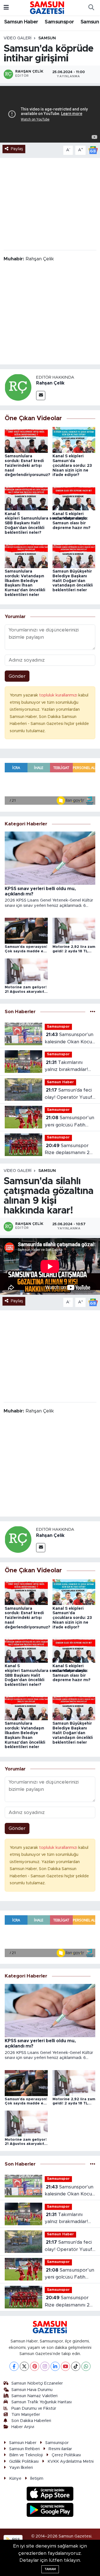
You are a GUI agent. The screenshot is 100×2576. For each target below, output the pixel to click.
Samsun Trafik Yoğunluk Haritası (42, 2402)
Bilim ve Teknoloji (26, 2455)
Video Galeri (17, 38)
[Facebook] (14, 2366)
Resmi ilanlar (60, 2449)
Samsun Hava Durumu (32, 2390)
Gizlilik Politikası (24, 2461)
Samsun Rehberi (24, 2449)
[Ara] (91, 8)
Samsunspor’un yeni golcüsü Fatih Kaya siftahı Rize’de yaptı (69, 1122)
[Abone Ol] (93, 150)
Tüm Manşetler (26, 2415)
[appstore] (50, 2494)
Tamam (50, 2569)
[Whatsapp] (86, 2366)
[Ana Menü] (6, 8)
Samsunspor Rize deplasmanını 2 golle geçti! (67, 1150)
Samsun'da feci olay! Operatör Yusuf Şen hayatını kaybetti (69, 1094)
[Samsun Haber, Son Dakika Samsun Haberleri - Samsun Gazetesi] (47, 8)
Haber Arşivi (23, 2427)
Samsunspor (59, 22)
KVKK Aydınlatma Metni (71, 2461)
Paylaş (17, 149)
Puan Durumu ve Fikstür (34, 2408)
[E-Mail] (41, 396)
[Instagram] (45, 2366)
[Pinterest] (35, 2366)
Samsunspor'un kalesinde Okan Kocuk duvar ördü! (70, 1039)
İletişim (37, 2478)
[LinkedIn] (55, 2366)
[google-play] (50, 2511)
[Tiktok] (76, 2366)
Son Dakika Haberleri (31, 2421)
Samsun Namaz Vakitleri (34, 2396)
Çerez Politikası (66, 2455)
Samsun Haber (21, 22)
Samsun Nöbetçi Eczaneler (37, 2383)
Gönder (17, 676)
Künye (15, 2478)
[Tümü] (93, 1012)
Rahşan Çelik (50, 383)
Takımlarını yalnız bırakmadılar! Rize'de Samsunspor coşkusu (67, 1067)
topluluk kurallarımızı (59, 695)
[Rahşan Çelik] (18, 387)
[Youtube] (65, 2366)
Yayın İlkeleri (21, 2468)
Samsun (47, 38)
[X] (24, 2366)
